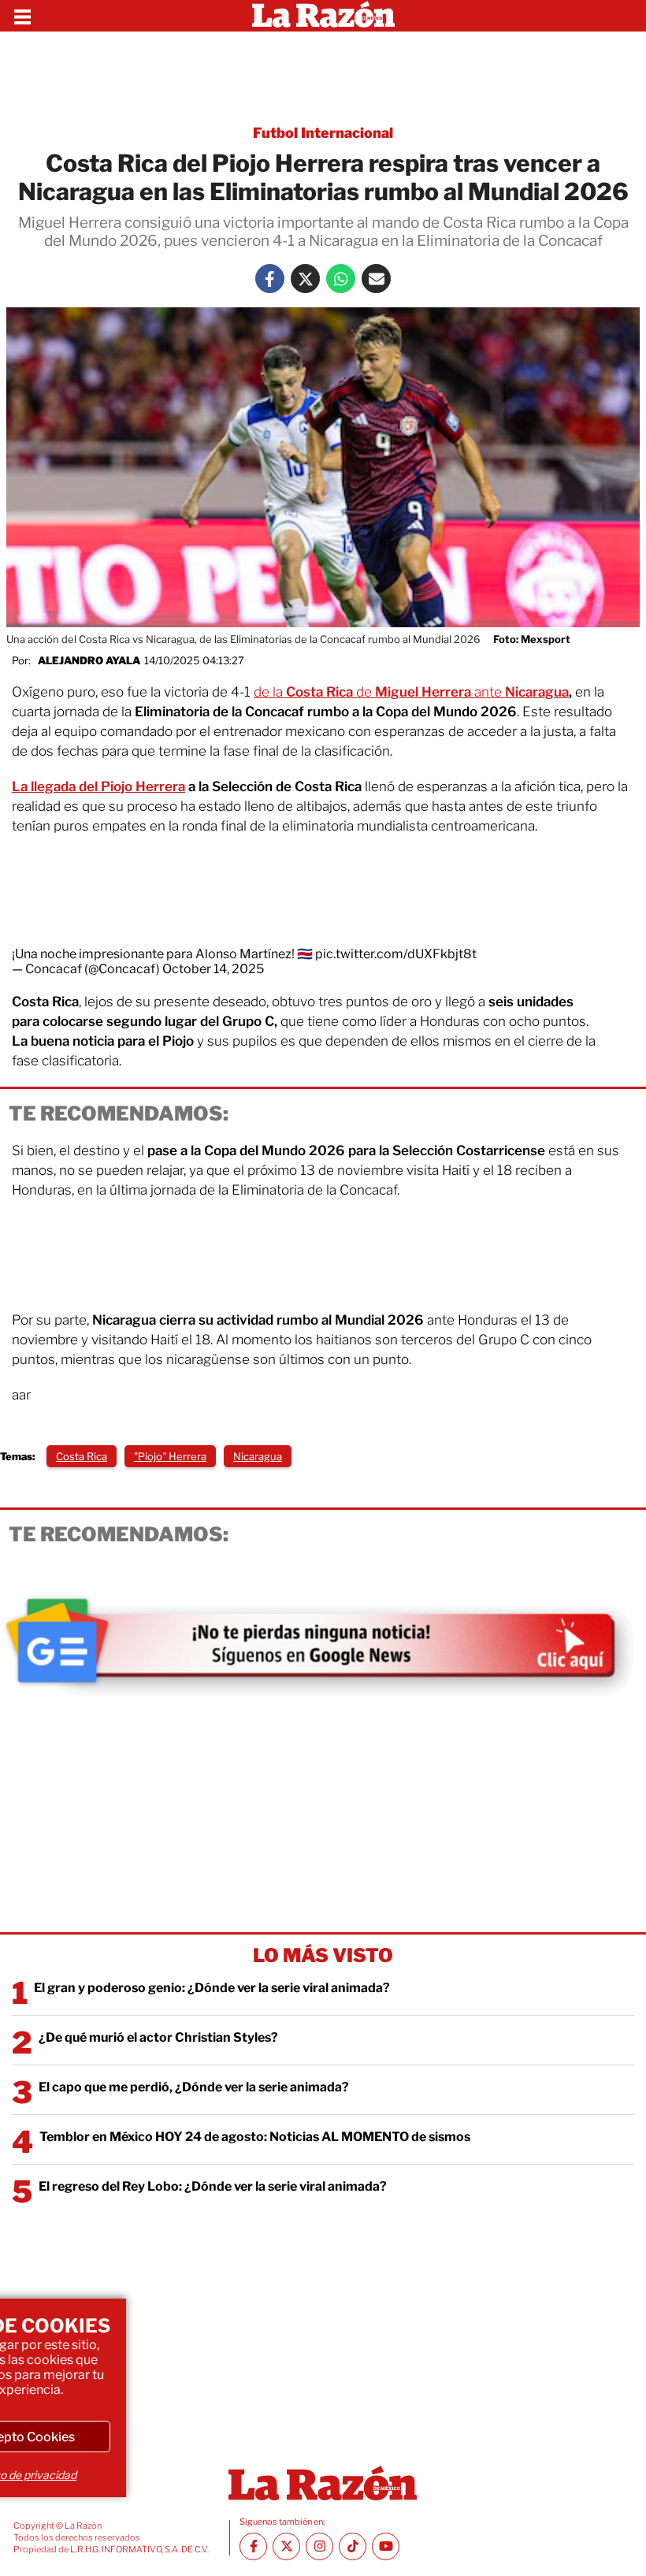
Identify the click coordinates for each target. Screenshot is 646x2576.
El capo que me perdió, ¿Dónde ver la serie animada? (194, 2087)
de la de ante (411, 692)
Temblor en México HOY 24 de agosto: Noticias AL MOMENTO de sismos (255, 2137)
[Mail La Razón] (376, 279)
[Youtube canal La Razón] (386, 2546)
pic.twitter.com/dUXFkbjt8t (396, 954)
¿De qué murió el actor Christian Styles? (158, 2037)
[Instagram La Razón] (319, 2546)
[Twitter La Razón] (305, 279)
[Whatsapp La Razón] (341, 279)
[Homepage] (323, 16)
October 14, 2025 (213, 969)
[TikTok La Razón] (353, 2546)
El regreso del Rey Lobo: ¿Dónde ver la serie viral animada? (213, 2186)
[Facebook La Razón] (270, 279)
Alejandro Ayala (89, 660)
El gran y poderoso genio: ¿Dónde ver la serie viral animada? (212, 1988)
